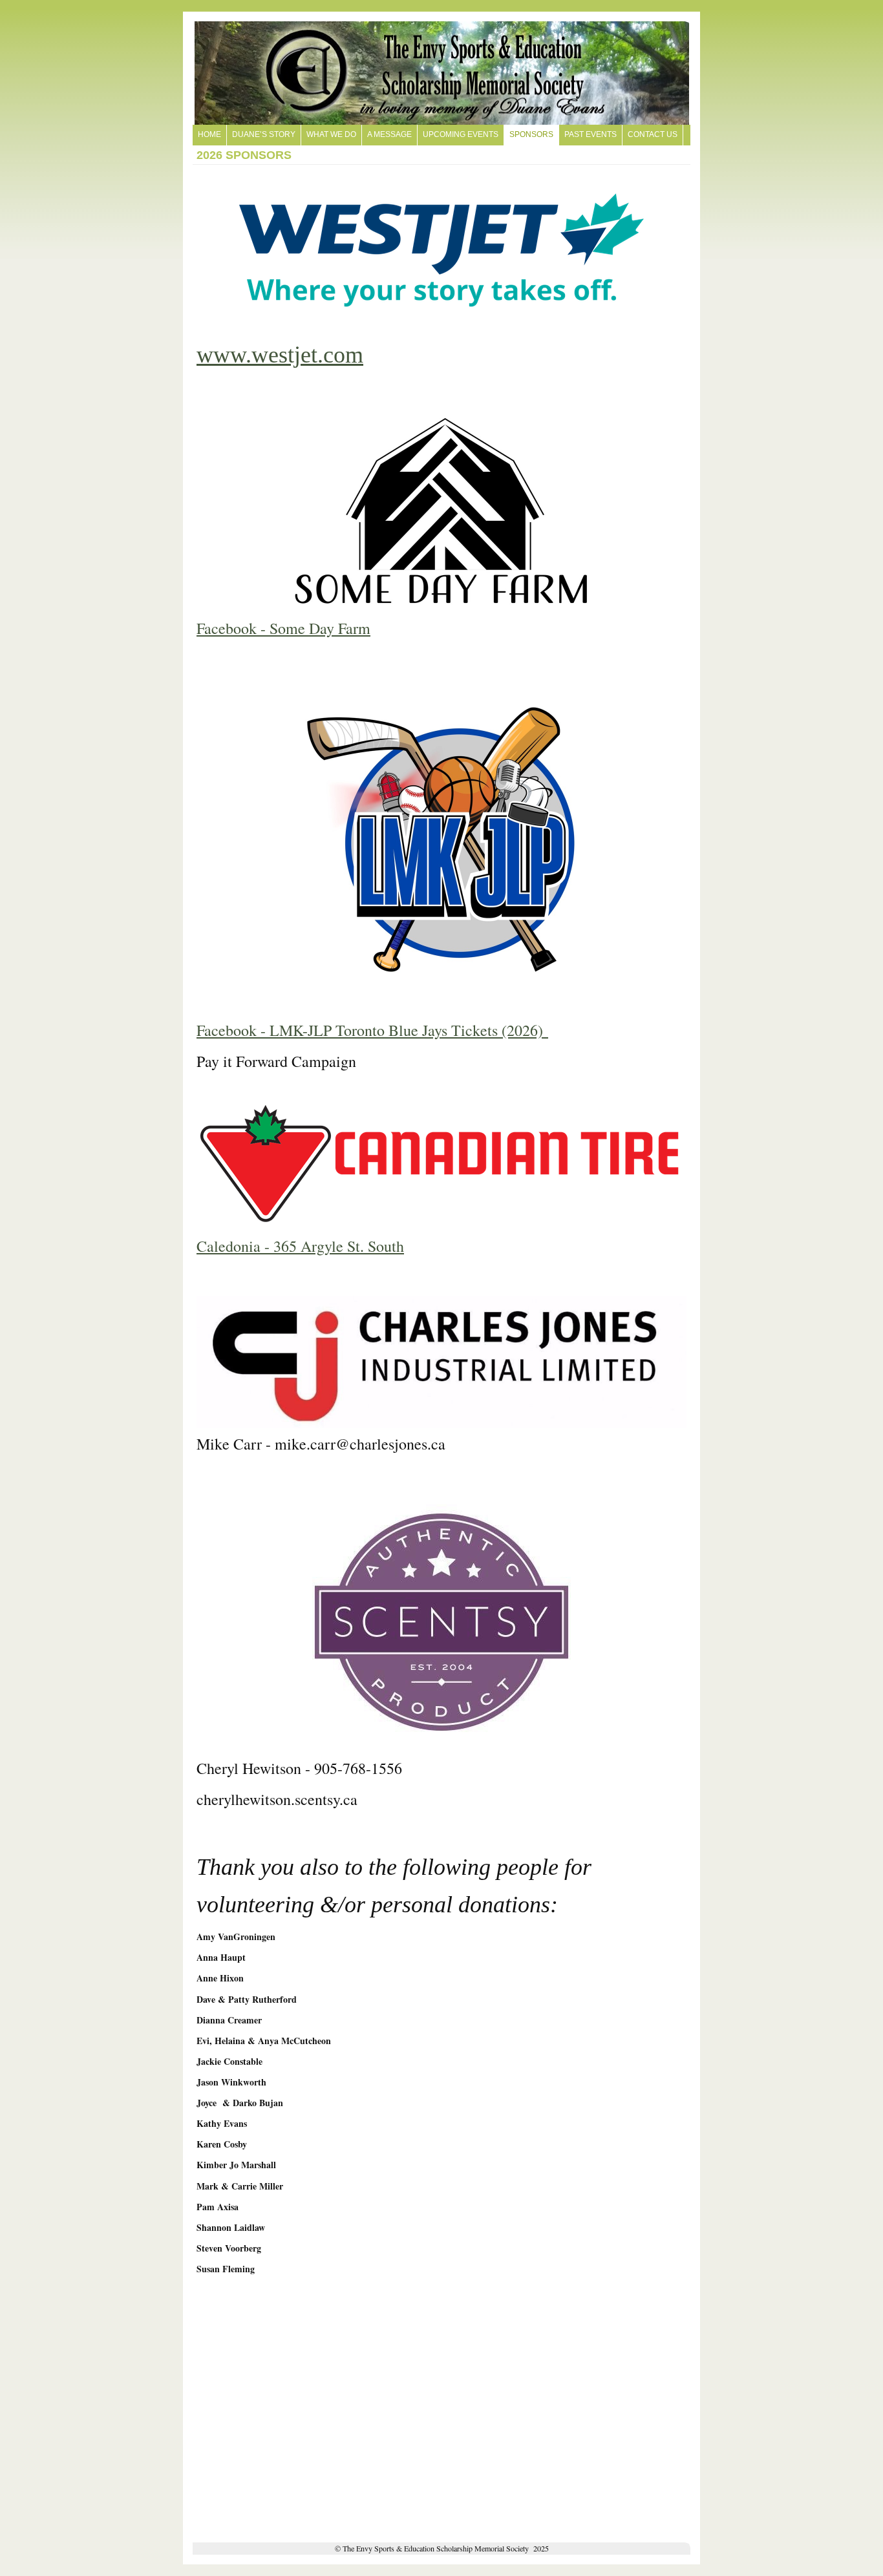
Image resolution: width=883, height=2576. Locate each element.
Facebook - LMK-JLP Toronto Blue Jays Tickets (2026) (372, 1030)
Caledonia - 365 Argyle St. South (300, 1246)
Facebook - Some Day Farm (283, 628)
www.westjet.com (280, 355)
